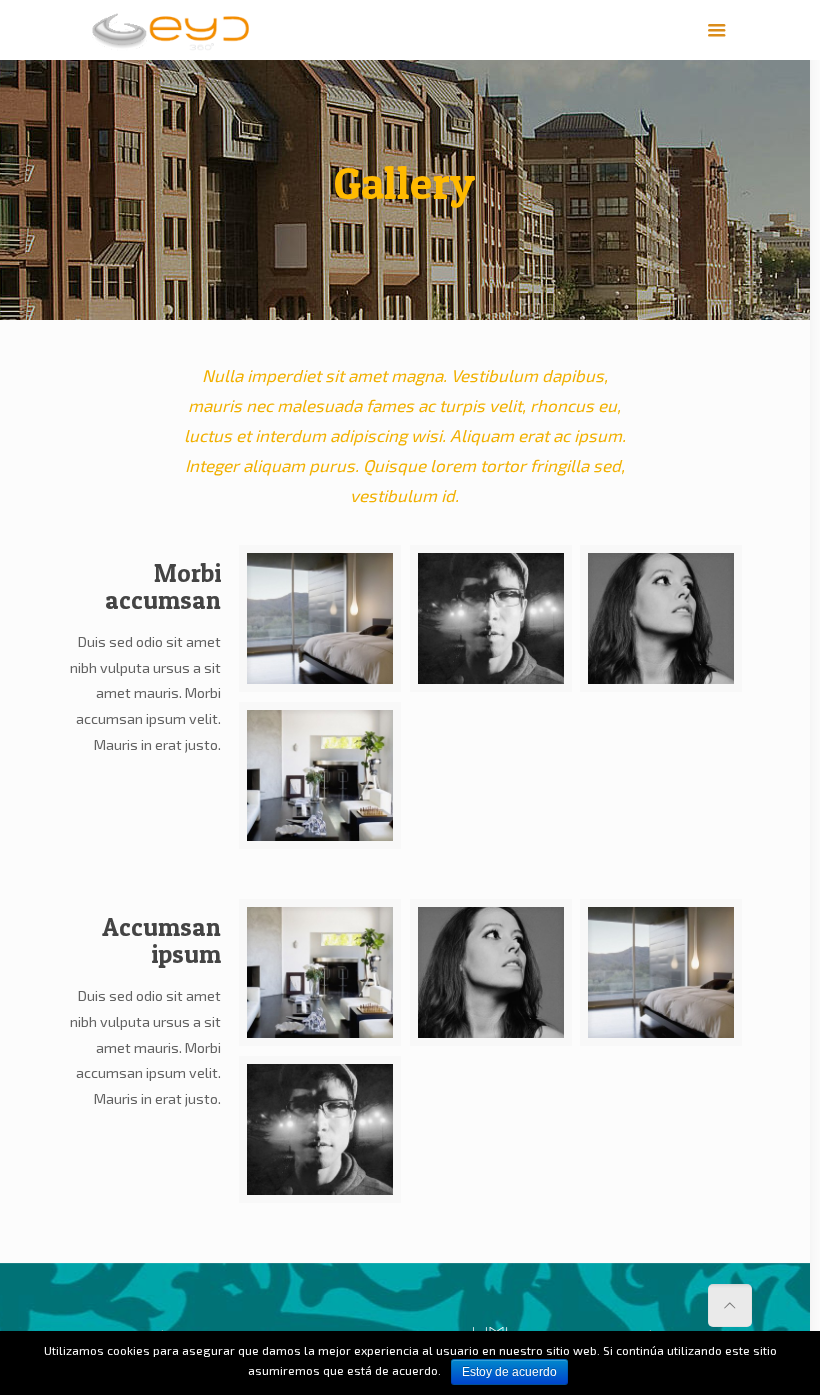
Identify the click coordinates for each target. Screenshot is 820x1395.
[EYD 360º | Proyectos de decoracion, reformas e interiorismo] (171, 30)
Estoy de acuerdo (509, 1372)
